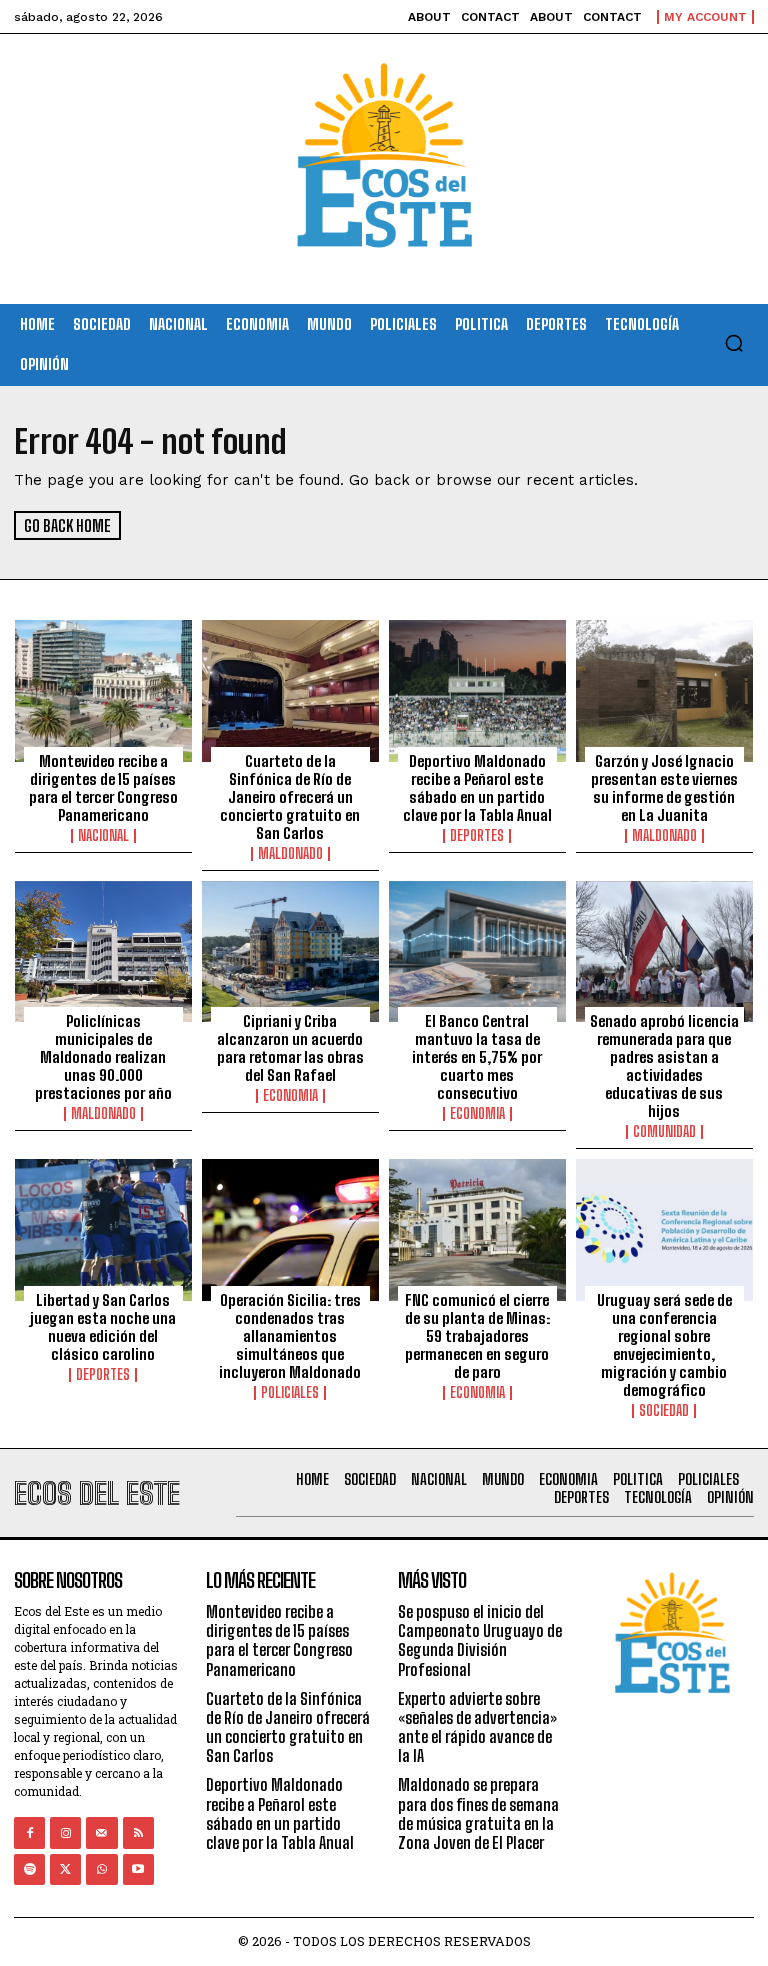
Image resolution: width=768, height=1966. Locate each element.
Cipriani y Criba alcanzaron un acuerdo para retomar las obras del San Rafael (290, 1048)
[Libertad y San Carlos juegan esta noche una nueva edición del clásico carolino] (103, 1230)
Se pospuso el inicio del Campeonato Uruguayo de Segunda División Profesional (480, 1640)
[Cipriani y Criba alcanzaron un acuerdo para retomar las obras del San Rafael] (290, 952)
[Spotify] (29, 1869)
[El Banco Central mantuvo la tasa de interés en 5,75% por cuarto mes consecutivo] (477, 952)
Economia (290, 1096)
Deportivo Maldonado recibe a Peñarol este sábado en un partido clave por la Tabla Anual (477, 788)
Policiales (290, 1393)
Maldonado (290, 854)
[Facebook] (29, 1832)
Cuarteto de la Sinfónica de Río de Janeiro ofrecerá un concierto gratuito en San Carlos (290, 797)
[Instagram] (65, 1832)
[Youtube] (138, 1869)
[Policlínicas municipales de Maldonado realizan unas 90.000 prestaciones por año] (103, 952)
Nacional (103, 836)
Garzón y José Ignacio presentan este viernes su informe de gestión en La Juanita (664, 788)
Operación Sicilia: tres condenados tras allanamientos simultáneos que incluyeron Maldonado (290, 1336)
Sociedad (664, 1411)
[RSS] (138, 1832)
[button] (734, 343)
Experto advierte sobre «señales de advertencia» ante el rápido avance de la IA (477, 1727)
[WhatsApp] (101, 1869)
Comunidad (664, 1132)
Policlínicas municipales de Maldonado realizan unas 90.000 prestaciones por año (103, 1057)
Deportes (477, 836)
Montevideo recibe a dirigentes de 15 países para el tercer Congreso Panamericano (103, 788)
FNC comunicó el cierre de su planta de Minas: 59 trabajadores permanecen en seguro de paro (477, 1336)
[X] (65, 1869)
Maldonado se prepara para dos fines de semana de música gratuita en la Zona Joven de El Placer (478, 1813)
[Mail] (101, 1832)
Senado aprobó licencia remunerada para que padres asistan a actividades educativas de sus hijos (664, 1066)
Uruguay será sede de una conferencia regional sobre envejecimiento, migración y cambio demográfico (664, 1345)
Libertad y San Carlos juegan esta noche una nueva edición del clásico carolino (103, 1327)
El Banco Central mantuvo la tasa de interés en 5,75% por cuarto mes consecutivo (477, 1057)
